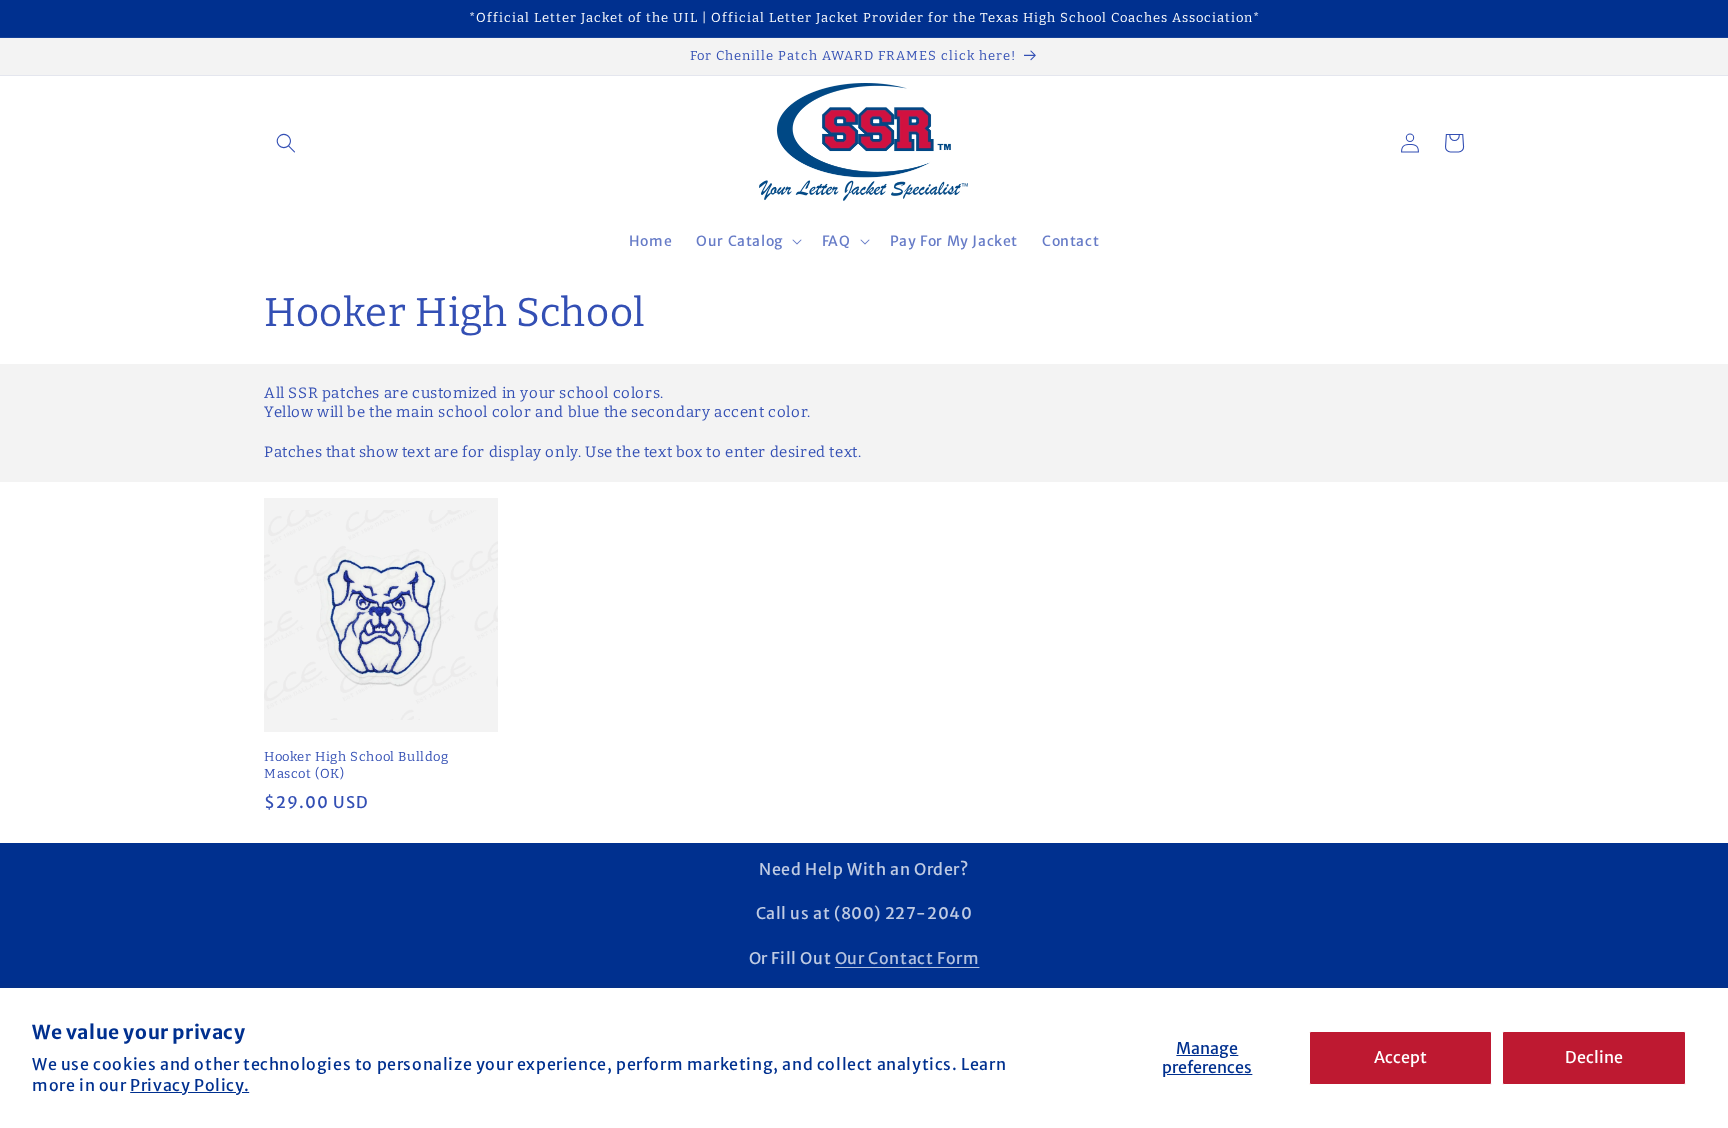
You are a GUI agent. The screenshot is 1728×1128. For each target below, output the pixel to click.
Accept (1400, 1057)
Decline (1594, 1057)
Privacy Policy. (189, 1085)
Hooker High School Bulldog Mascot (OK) (356, 765)
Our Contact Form (907, 958)
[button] (286, 143)
